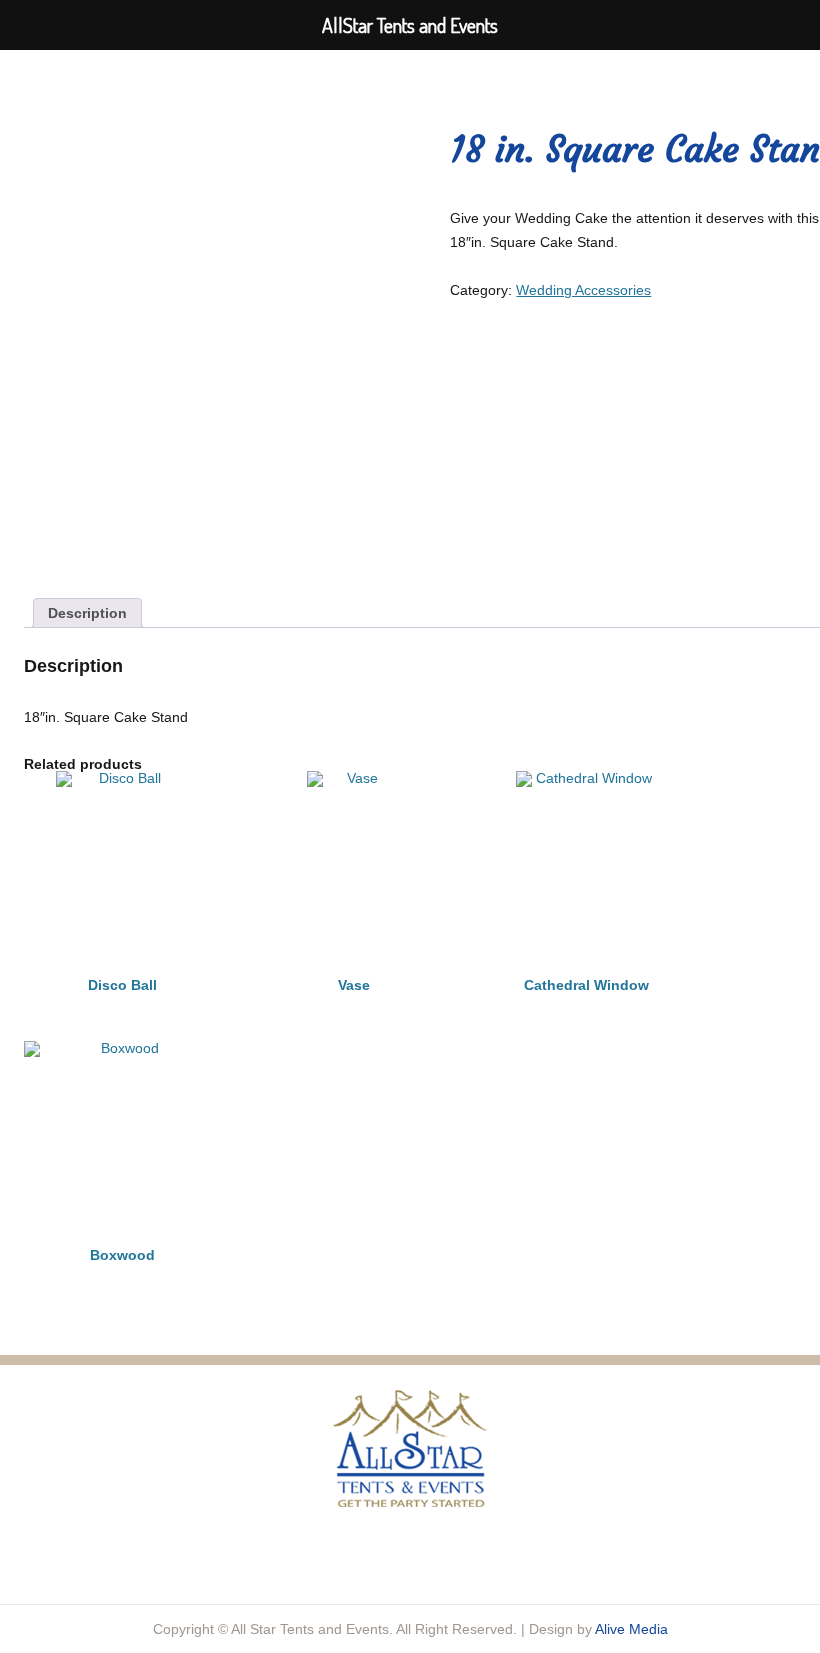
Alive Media (631, 1629)
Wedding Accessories (583, 290)
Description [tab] (87, 613)
